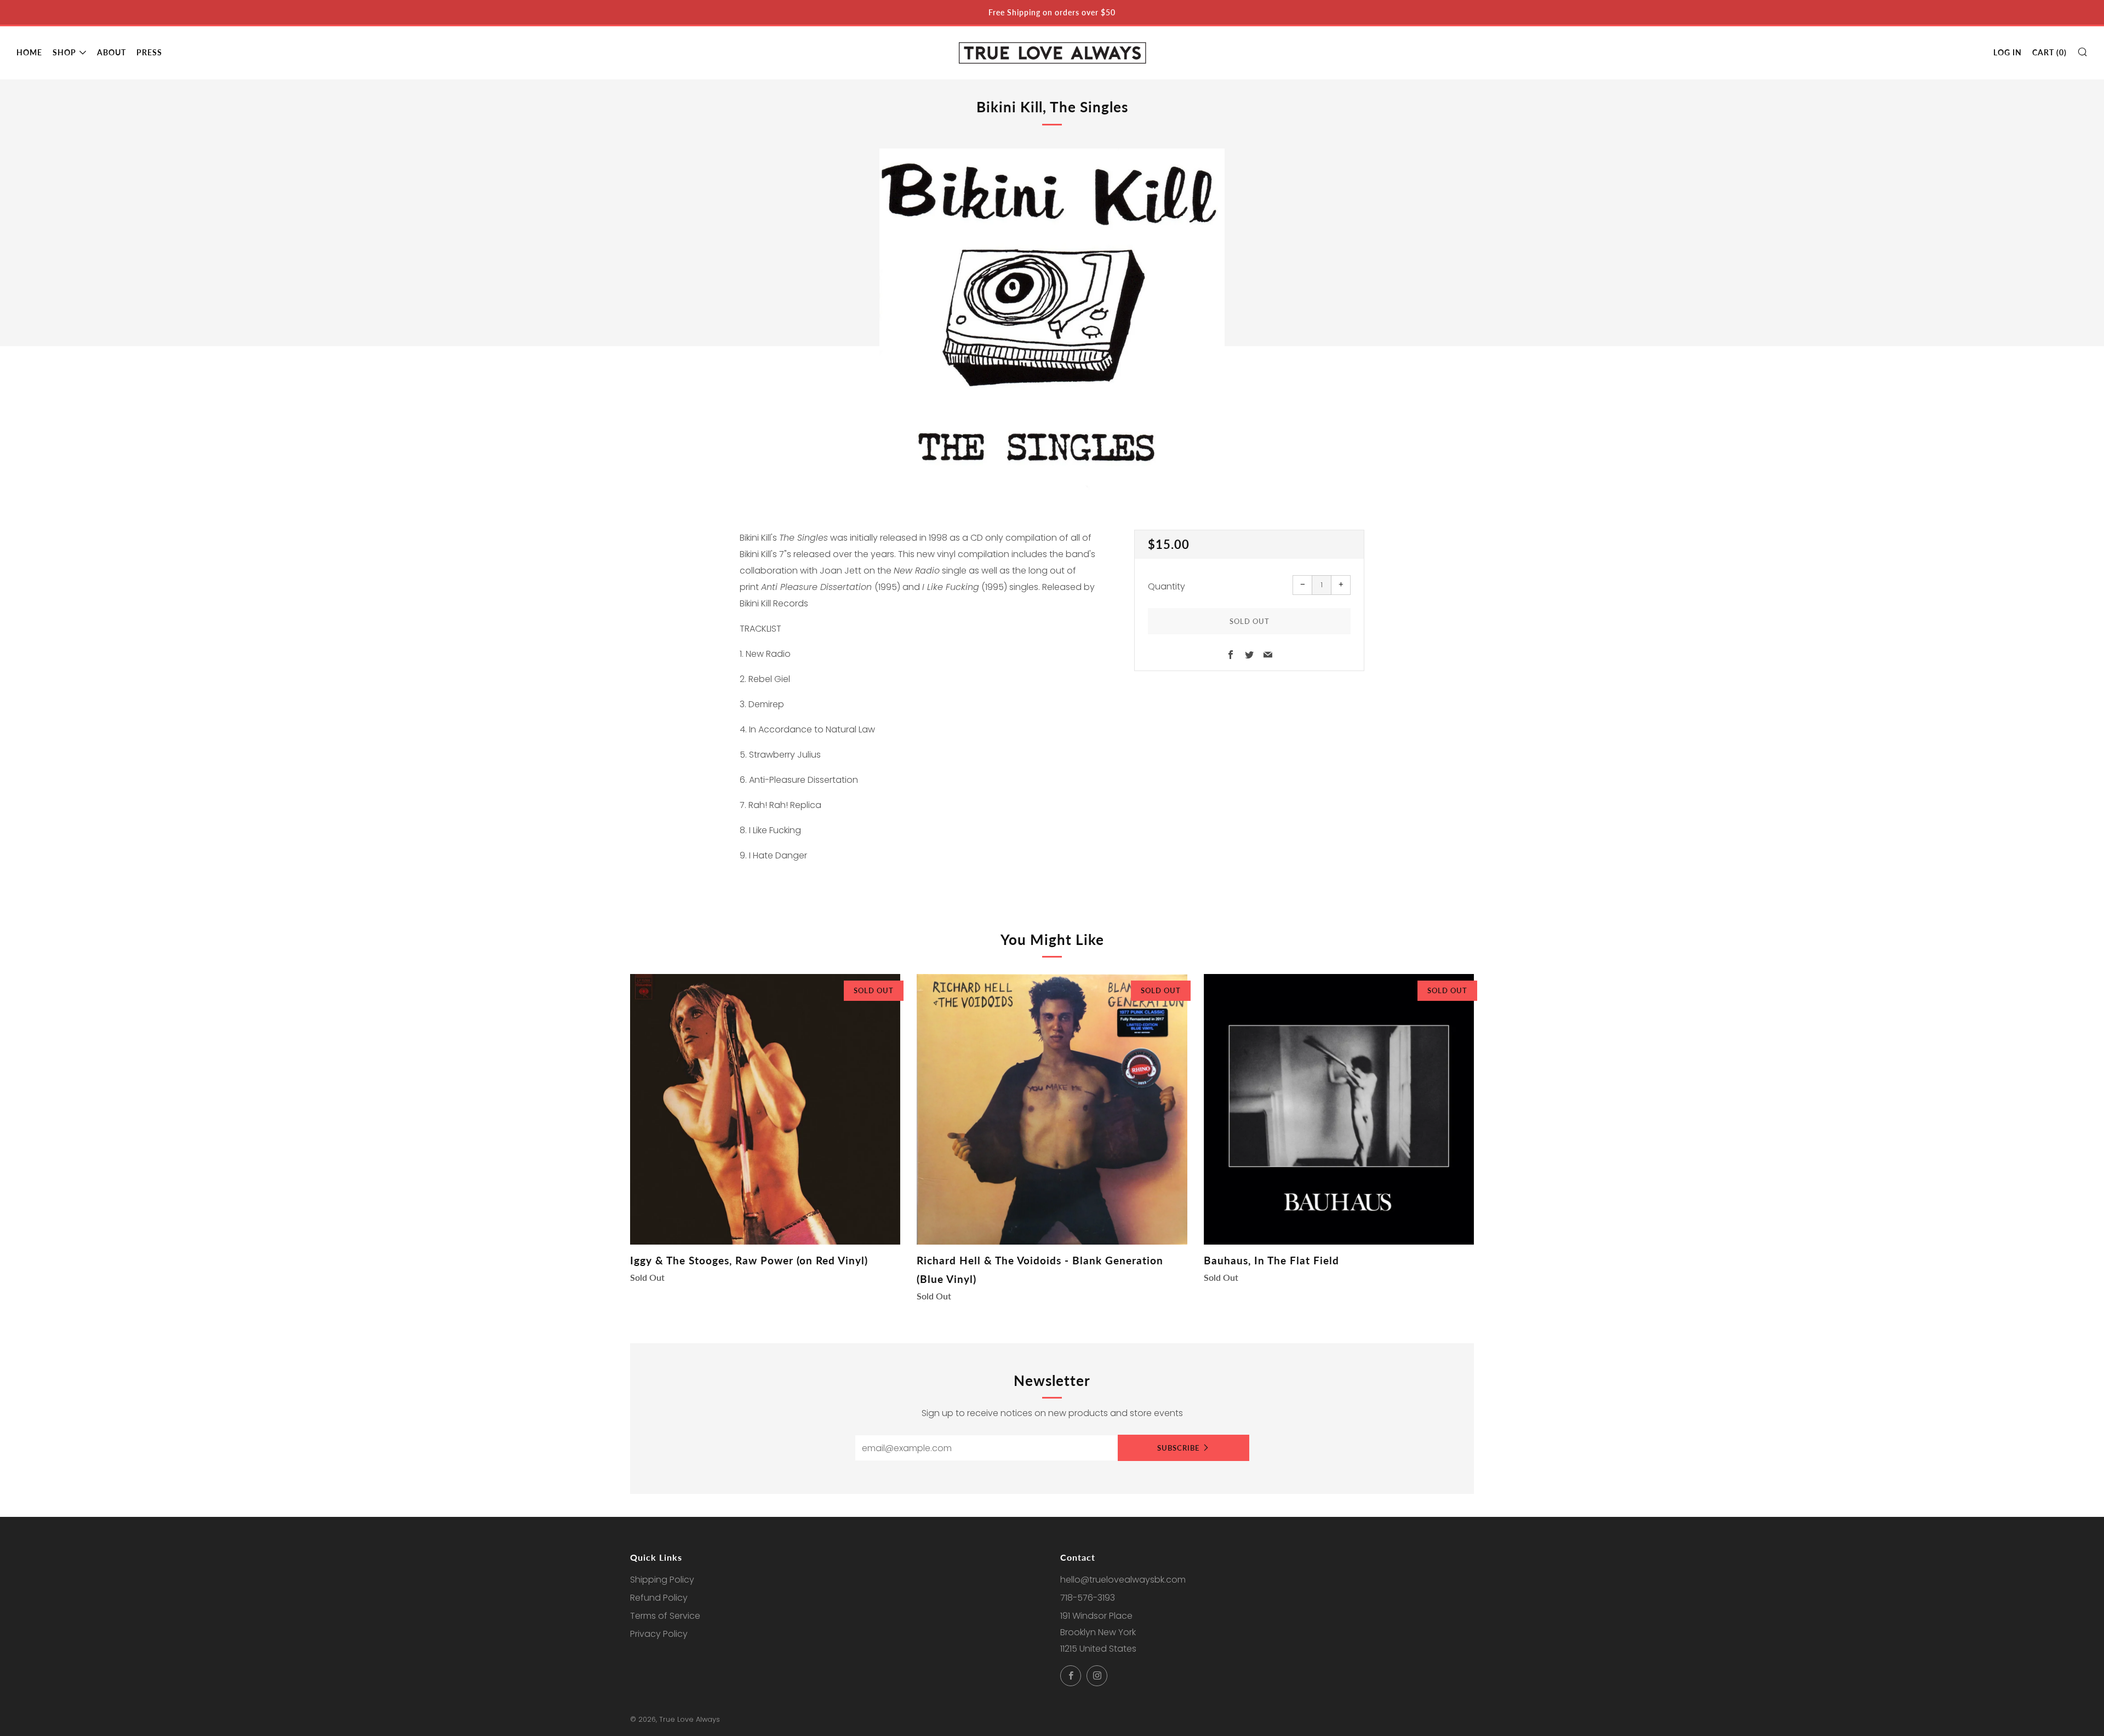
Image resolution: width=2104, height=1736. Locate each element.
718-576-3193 (1088, 1598)
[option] (1052, 321)
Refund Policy (659, 1598)
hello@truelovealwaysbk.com (1123, 1580)
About (112, 52)
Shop (64, 52)
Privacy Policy (659, 1634)
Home (29, 52)
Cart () (2049, 52)
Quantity (1167, 586)
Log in (2008, 52)
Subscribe (1178, 1448)
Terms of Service (665, 1616)
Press (149, 52)
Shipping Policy (662, 1580)
